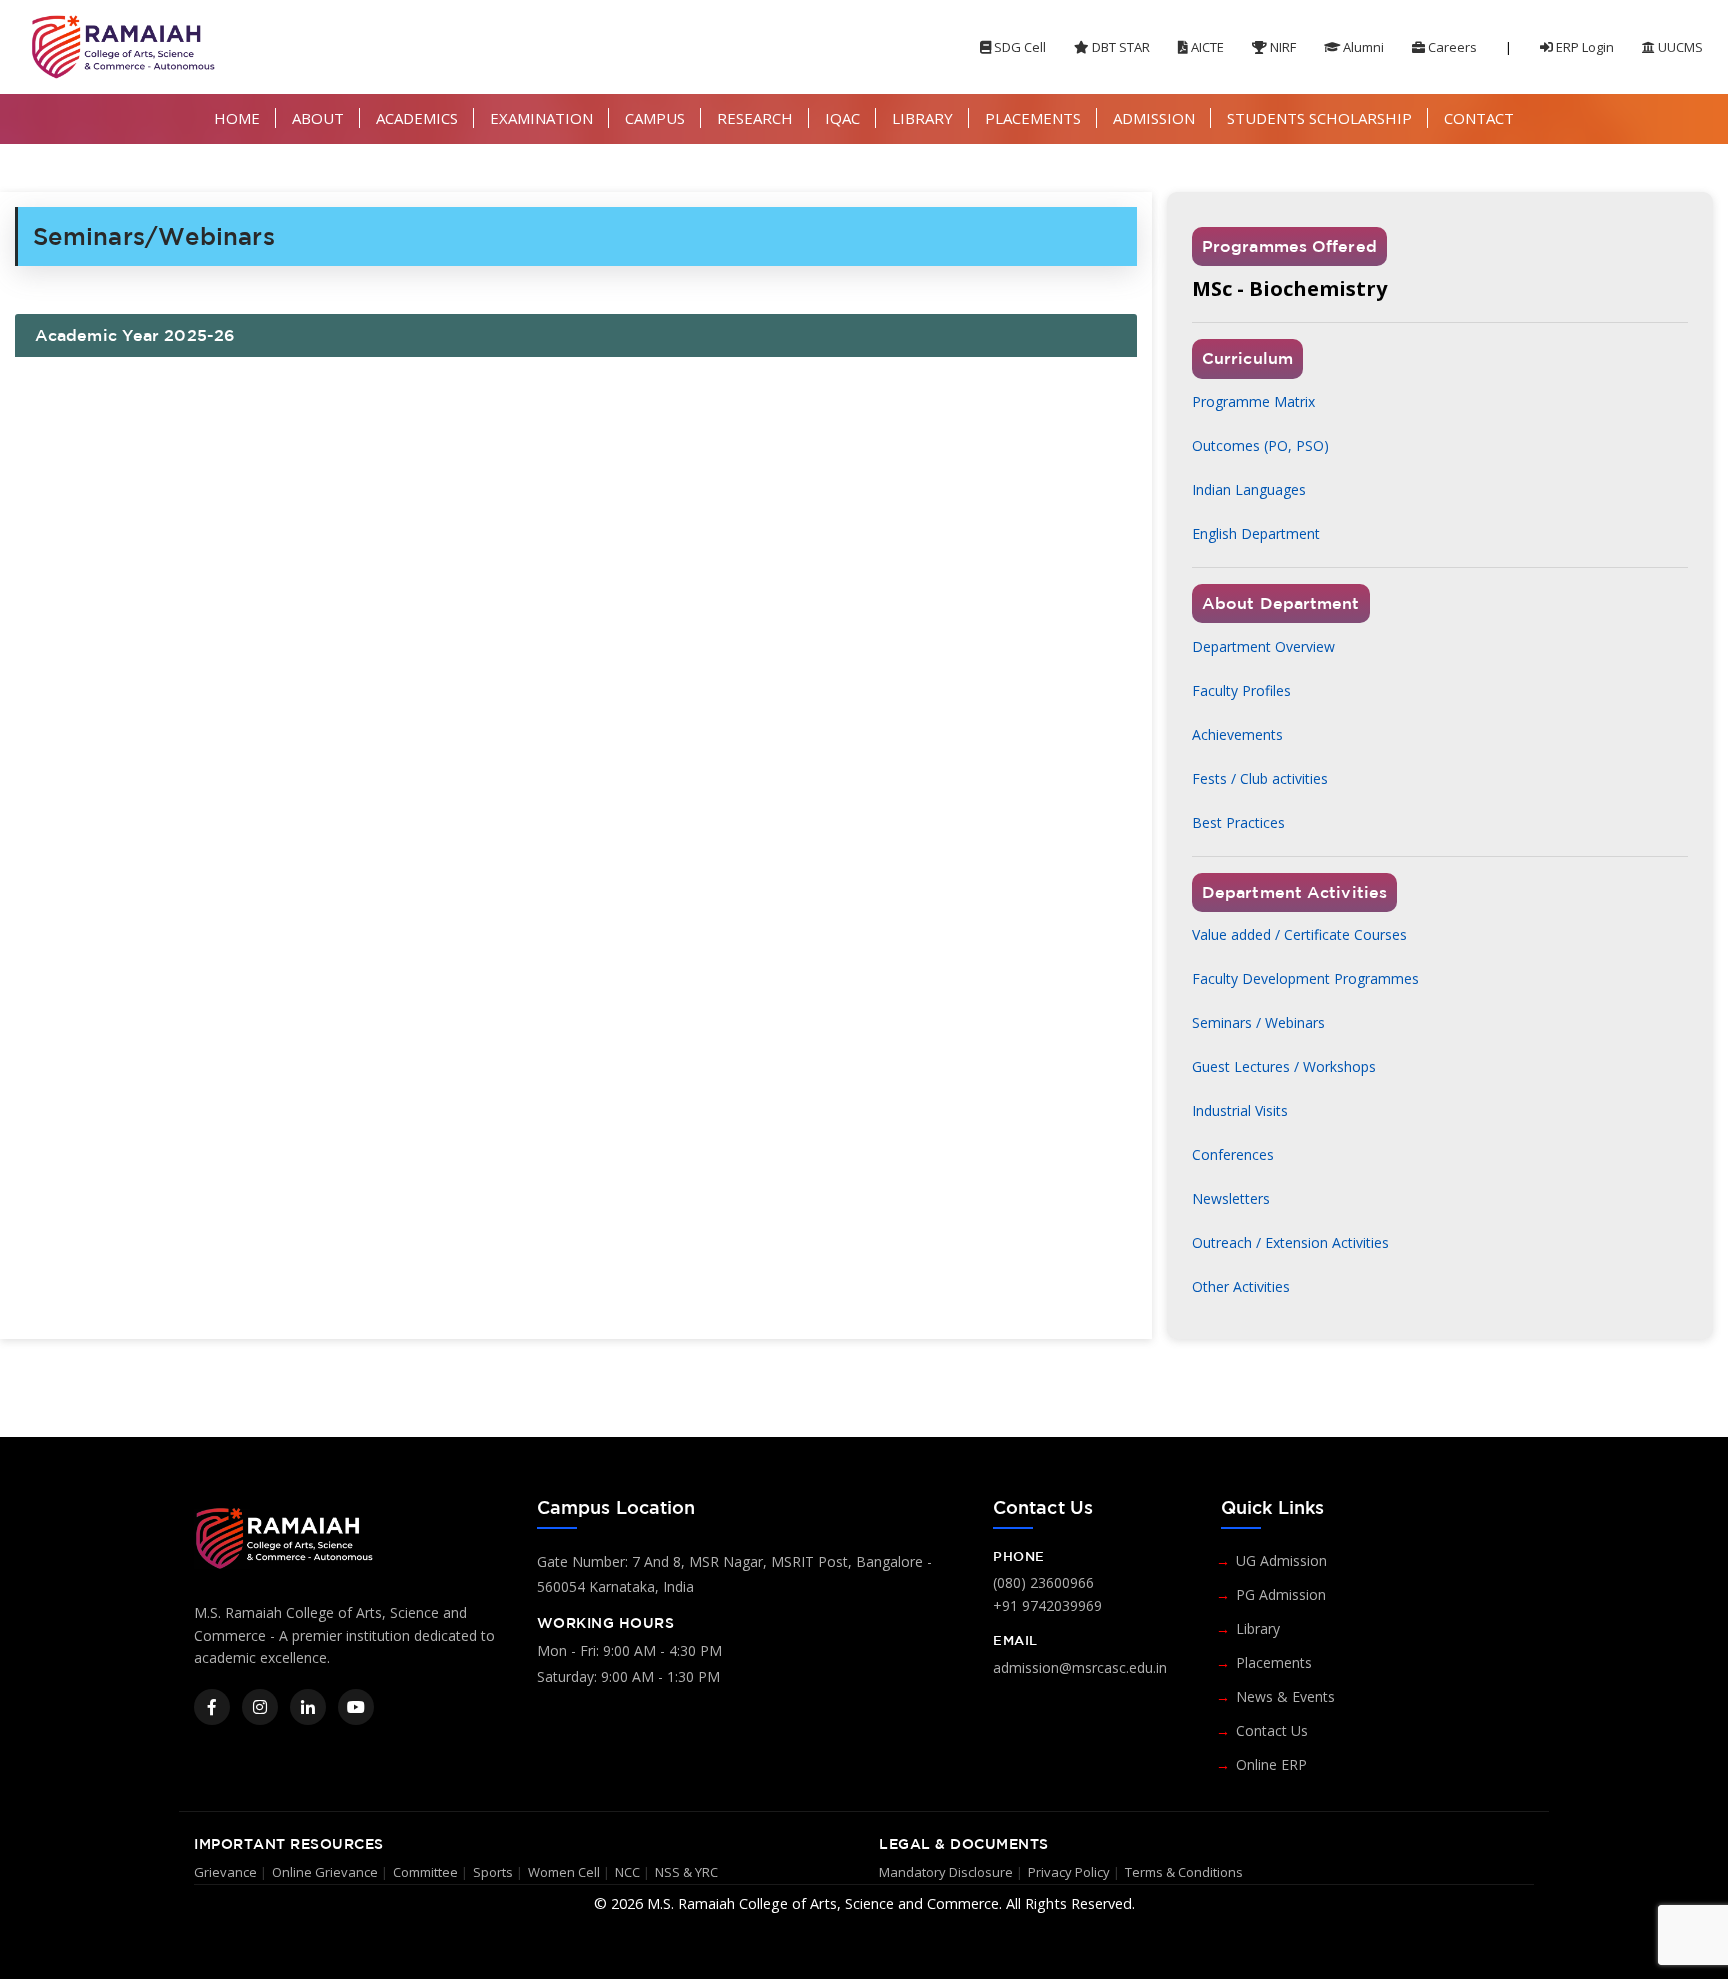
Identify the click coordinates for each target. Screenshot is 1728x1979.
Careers (1451, 47)
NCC (627, 1872)
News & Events (1285, 1696)
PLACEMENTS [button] (1033, 118)
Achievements (1237, 734)
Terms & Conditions (1184, 1872)
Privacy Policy (1069, 1872)
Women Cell (564, 1872)
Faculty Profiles (1241, 690)
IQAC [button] (842, 118)
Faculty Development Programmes (1305, 978)
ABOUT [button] (318, 118)
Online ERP (1271, 1764)
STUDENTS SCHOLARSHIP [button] (1319, 118)
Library (1258, 1628)
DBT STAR (1119, 47)
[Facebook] (212, 1707)
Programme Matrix (1253, 401)
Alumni (1362, 47)
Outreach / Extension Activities (1290, 1242)
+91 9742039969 (1047, 1605)
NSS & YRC (686, 1872)
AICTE (1206, 47)
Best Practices (1238, 822)
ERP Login (1583, 47)
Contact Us (1272, 1730)
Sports (493, 1872)
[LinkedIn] (308, 1707)
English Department (1256, 533)
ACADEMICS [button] (417, 118)
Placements (1274, 1662)
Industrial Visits (1240, 1110)
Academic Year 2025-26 (135, 335)
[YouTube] (356, 1707)
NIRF (1281, 47)
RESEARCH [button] (755, 118)
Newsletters (1231, 1198)
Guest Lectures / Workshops (1284, 1066)
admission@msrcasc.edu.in (1080, 1667)
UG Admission (1281, 1560)
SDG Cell (1018, 47)
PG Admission (1281, 1594)
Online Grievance (325, 1872)
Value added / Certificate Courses (1299, 934)
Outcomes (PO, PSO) (1260, 445)
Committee (425, 1872)
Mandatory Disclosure (946, 1872)
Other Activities (1241, 1286)
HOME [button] (237, 118)
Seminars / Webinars (1258, 1022)
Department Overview (1263, 646)
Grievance (225, 1872)
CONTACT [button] (1479, 118)
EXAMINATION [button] (541, 118)
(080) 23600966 (1043, 1582)
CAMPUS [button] (655, 118)
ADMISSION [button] (1154, 118)
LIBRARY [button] (922, 118)
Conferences (1233, 1154)
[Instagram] (260, 1707)
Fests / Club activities (1260, 778)
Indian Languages (1249, 489)
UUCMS (1679, 47)
